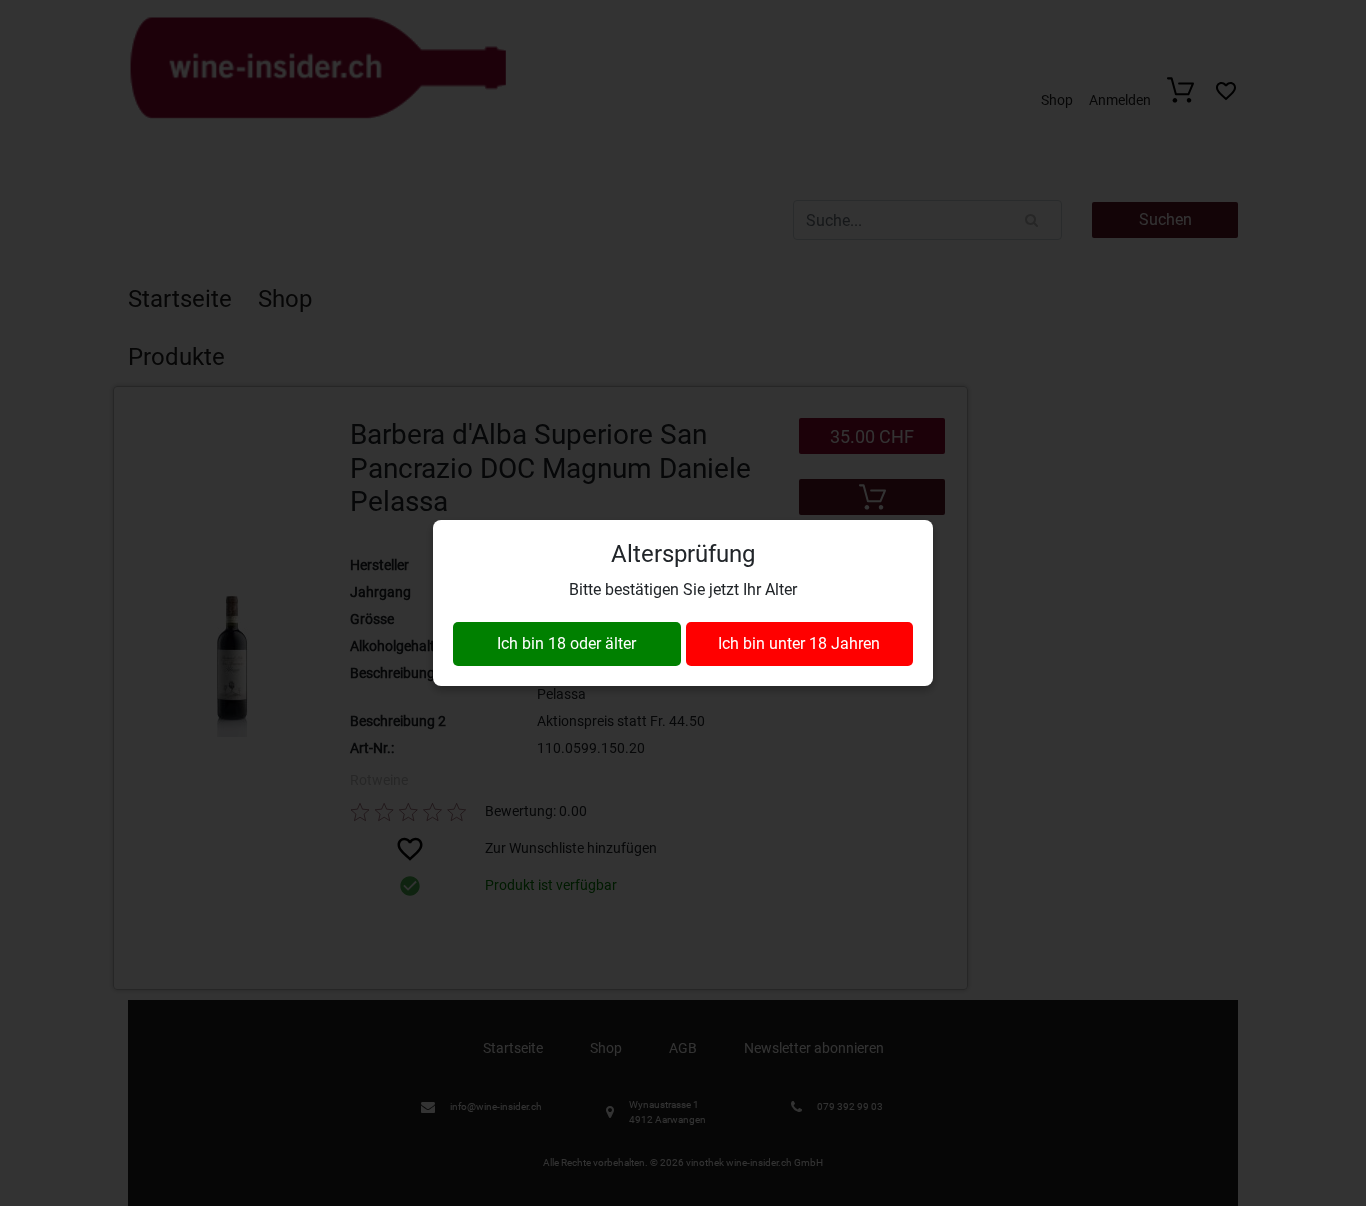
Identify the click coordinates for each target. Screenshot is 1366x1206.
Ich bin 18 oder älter (566, 643)
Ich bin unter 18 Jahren (799, 643)
